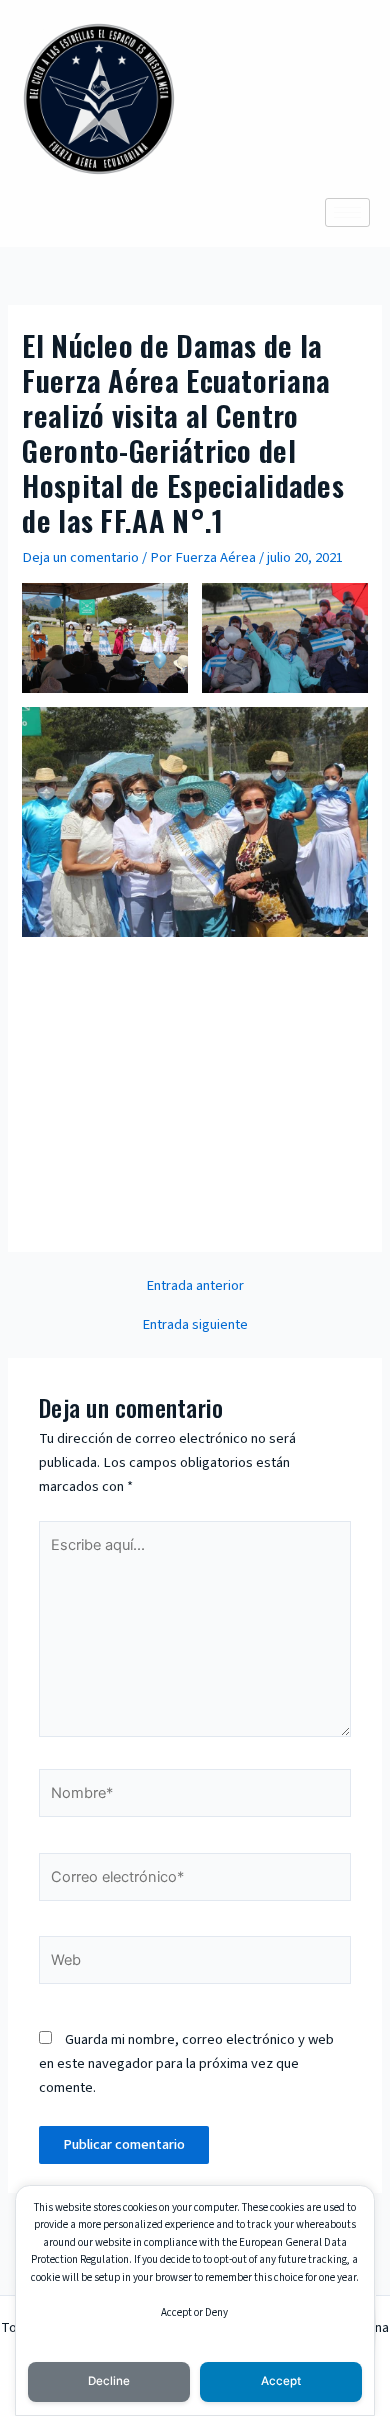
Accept (281, 2381)
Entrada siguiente (195, 1325)
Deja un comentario (80, 557)
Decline (109, 2381)
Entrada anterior (195, 1286)
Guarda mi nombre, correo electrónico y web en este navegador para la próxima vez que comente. (186, 2063)
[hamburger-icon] (347, 212)
